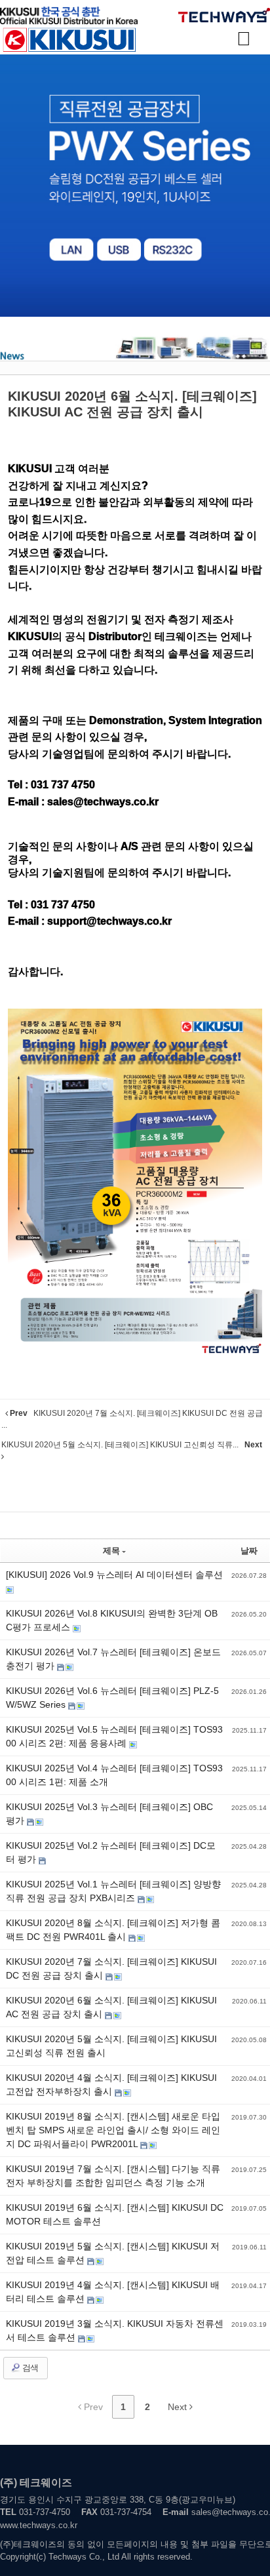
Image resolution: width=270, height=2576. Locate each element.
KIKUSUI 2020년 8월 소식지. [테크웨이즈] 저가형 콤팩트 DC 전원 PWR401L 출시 (113, 1930)
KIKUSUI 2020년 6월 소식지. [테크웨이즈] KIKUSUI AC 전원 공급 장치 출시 (111, 2007)
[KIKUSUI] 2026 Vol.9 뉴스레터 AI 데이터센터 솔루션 (114, 1575)
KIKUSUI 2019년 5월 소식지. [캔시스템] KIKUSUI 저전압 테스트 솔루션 (113, 2253)
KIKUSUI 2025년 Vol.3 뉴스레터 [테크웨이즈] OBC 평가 (109, 1814)
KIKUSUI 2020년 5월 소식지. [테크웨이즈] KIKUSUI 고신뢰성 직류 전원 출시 (111, 2046)
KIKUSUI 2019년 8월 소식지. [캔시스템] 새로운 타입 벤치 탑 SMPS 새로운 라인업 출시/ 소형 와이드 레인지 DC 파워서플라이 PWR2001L (113, 2130)
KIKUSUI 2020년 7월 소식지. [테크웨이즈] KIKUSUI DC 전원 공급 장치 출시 (111, 1968)
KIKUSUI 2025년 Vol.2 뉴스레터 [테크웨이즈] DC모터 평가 (111, 1852)
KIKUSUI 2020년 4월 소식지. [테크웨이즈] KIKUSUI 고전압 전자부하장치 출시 (111, 2084)
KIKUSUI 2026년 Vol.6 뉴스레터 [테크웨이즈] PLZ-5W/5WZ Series (112, 1698)
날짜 (249, 1551)
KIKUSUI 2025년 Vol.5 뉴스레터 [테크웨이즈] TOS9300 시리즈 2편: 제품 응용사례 (114, 1736)
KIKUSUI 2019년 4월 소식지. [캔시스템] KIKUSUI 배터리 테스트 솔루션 (113, 2292)
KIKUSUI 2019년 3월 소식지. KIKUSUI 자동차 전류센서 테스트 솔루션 (115, 2330)
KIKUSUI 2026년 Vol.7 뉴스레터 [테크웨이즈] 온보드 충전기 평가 (113, 1659)
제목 (111, 1551)
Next (179, 2407)
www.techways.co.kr (39, 2525)
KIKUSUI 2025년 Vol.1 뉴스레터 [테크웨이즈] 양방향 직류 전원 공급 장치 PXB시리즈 (113, 1891)
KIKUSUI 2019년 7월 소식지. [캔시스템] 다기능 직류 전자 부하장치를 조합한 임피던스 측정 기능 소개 (113, 2176)
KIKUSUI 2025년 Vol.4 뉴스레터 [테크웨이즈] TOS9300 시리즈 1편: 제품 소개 (114, 1775)
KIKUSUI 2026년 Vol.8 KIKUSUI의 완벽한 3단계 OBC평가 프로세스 (112, 1620)
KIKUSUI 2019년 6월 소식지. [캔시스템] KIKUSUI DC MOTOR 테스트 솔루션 (115, 2214)
